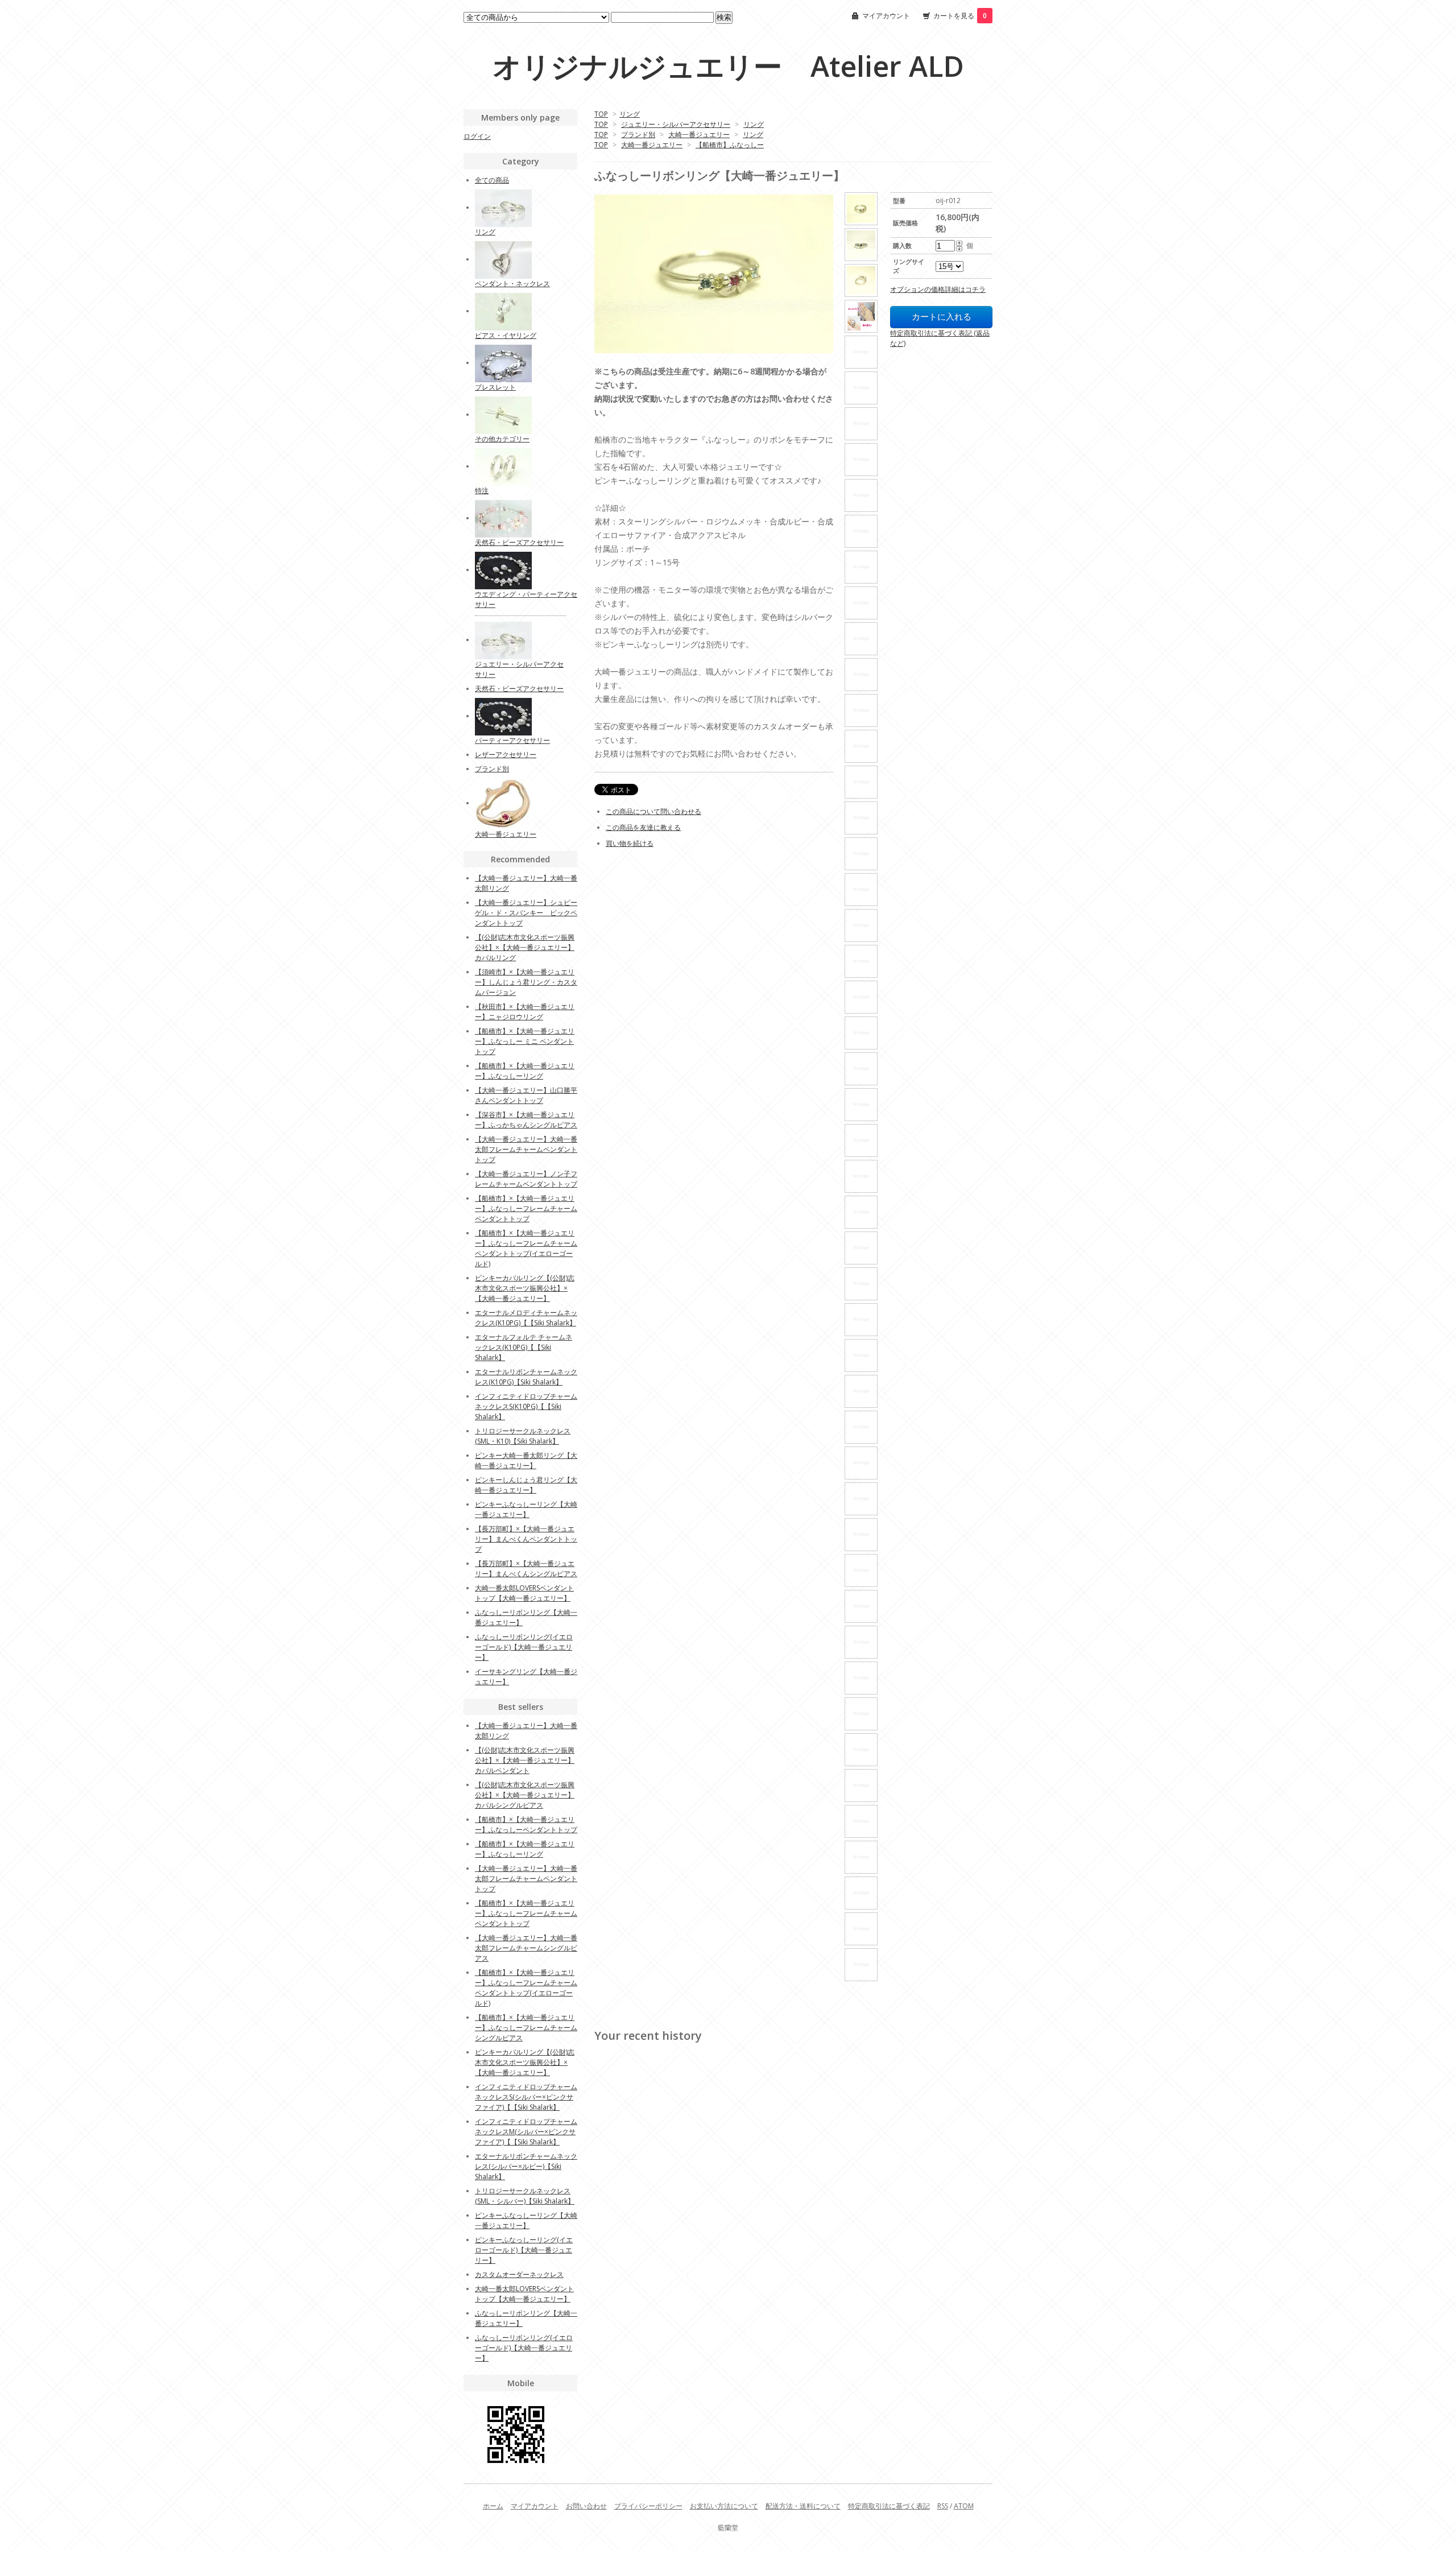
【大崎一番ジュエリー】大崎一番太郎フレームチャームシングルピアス (526, 1948)
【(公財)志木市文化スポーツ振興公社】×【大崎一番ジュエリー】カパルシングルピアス (525, 1795)
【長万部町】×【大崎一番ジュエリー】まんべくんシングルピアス (526, 1569)
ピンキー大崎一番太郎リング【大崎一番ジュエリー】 (526, 1460)
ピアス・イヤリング (506, 335)
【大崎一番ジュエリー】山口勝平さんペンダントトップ (526, 1095)
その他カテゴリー (502, 439)
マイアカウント (886, 16)
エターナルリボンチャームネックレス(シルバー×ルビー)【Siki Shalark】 (526, 2166)
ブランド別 (638, 135)
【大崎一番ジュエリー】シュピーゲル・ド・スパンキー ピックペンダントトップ (526, 913)
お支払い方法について (724, 2506)
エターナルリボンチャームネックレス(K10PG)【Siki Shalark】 (526, 1377)
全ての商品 (492, 180)
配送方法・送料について (803, 2506)
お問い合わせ (586, 2506)
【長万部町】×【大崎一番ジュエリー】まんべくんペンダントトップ (526, 1539)
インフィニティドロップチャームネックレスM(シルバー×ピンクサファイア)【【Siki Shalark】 (526, 2132)
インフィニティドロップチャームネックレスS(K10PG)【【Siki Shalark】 (526, 1406)
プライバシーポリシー (648, 2506)
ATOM (964, 2506)
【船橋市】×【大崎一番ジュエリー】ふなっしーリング (525, 1071)
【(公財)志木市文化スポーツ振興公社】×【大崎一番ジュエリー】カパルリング (525, 947)
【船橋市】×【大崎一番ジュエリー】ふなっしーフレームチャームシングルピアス (526, 2028)
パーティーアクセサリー (512, 740)
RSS (943, 2506)
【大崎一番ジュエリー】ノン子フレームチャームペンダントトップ (526, 1179)
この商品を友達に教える (643, 827)
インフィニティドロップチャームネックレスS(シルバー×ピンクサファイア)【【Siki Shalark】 (526, 2097)
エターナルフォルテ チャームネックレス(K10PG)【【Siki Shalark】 (524, 1347)
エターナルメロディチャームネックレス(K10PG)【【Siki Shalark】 (526, 1318)
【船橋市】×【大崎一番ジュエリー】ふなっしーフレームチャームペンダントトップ (526, 1208)
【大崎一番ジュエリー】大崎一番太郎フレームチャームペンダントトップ (526, 1149)
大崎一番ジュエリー (699, 135)
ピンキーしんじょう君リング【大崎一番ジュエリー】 (526, 1485)
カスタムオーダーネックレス (519, 2274)
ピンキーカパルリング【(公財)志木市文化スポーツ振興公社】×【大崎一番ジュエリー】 (525, 1288)
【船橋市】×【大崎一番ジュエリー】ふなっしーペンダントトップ (526, 1824)
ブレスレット (495, 387)
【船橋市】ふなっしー (730, 145)
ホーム (493, 2506)
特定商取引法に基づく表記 (889, 2506)
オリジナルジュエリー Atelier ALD (728, 66)
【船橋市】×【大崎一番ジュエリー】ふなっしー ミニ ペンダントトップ (525, 1041)
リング (630, 114)
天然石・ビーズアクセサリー (519, 542)
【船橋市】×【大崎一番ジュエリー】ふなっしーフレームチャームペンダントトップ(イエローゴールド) (526, 1248)
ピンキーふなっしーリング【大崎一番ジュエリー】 (526, 1509)
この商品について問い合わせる (653, 811)
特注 (482, 491)
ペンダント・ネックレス (512, 284)
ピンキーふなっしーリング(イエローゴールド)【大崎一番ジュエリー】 (524, 2250)
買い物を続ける (630, 843)
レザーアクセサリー (506, 755)
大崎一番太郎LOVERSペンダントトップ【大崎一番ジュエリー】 (524, 1593)
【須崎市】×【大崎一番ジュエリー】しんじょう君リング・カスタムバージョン (526, 982)
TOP (601, 114)
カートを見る (960, 16)
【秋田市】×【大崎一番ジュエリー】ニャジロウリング (525, 1012)
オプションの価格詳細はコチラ (938, 289)
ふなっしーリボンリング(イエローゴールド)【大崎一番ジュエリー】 (524, 1647)
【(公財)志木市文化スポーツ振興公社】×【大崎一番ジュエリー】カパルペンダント (525, 1760)
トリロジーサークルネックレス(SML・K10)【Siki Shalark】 (523, 1436)
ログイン (477, 136)
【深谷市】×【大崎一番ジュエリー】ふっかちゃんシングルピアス (526, 1120)
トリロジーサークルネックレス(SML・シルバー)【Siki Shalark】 (525, 2196)
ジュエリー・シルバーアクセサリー (676, 124)
